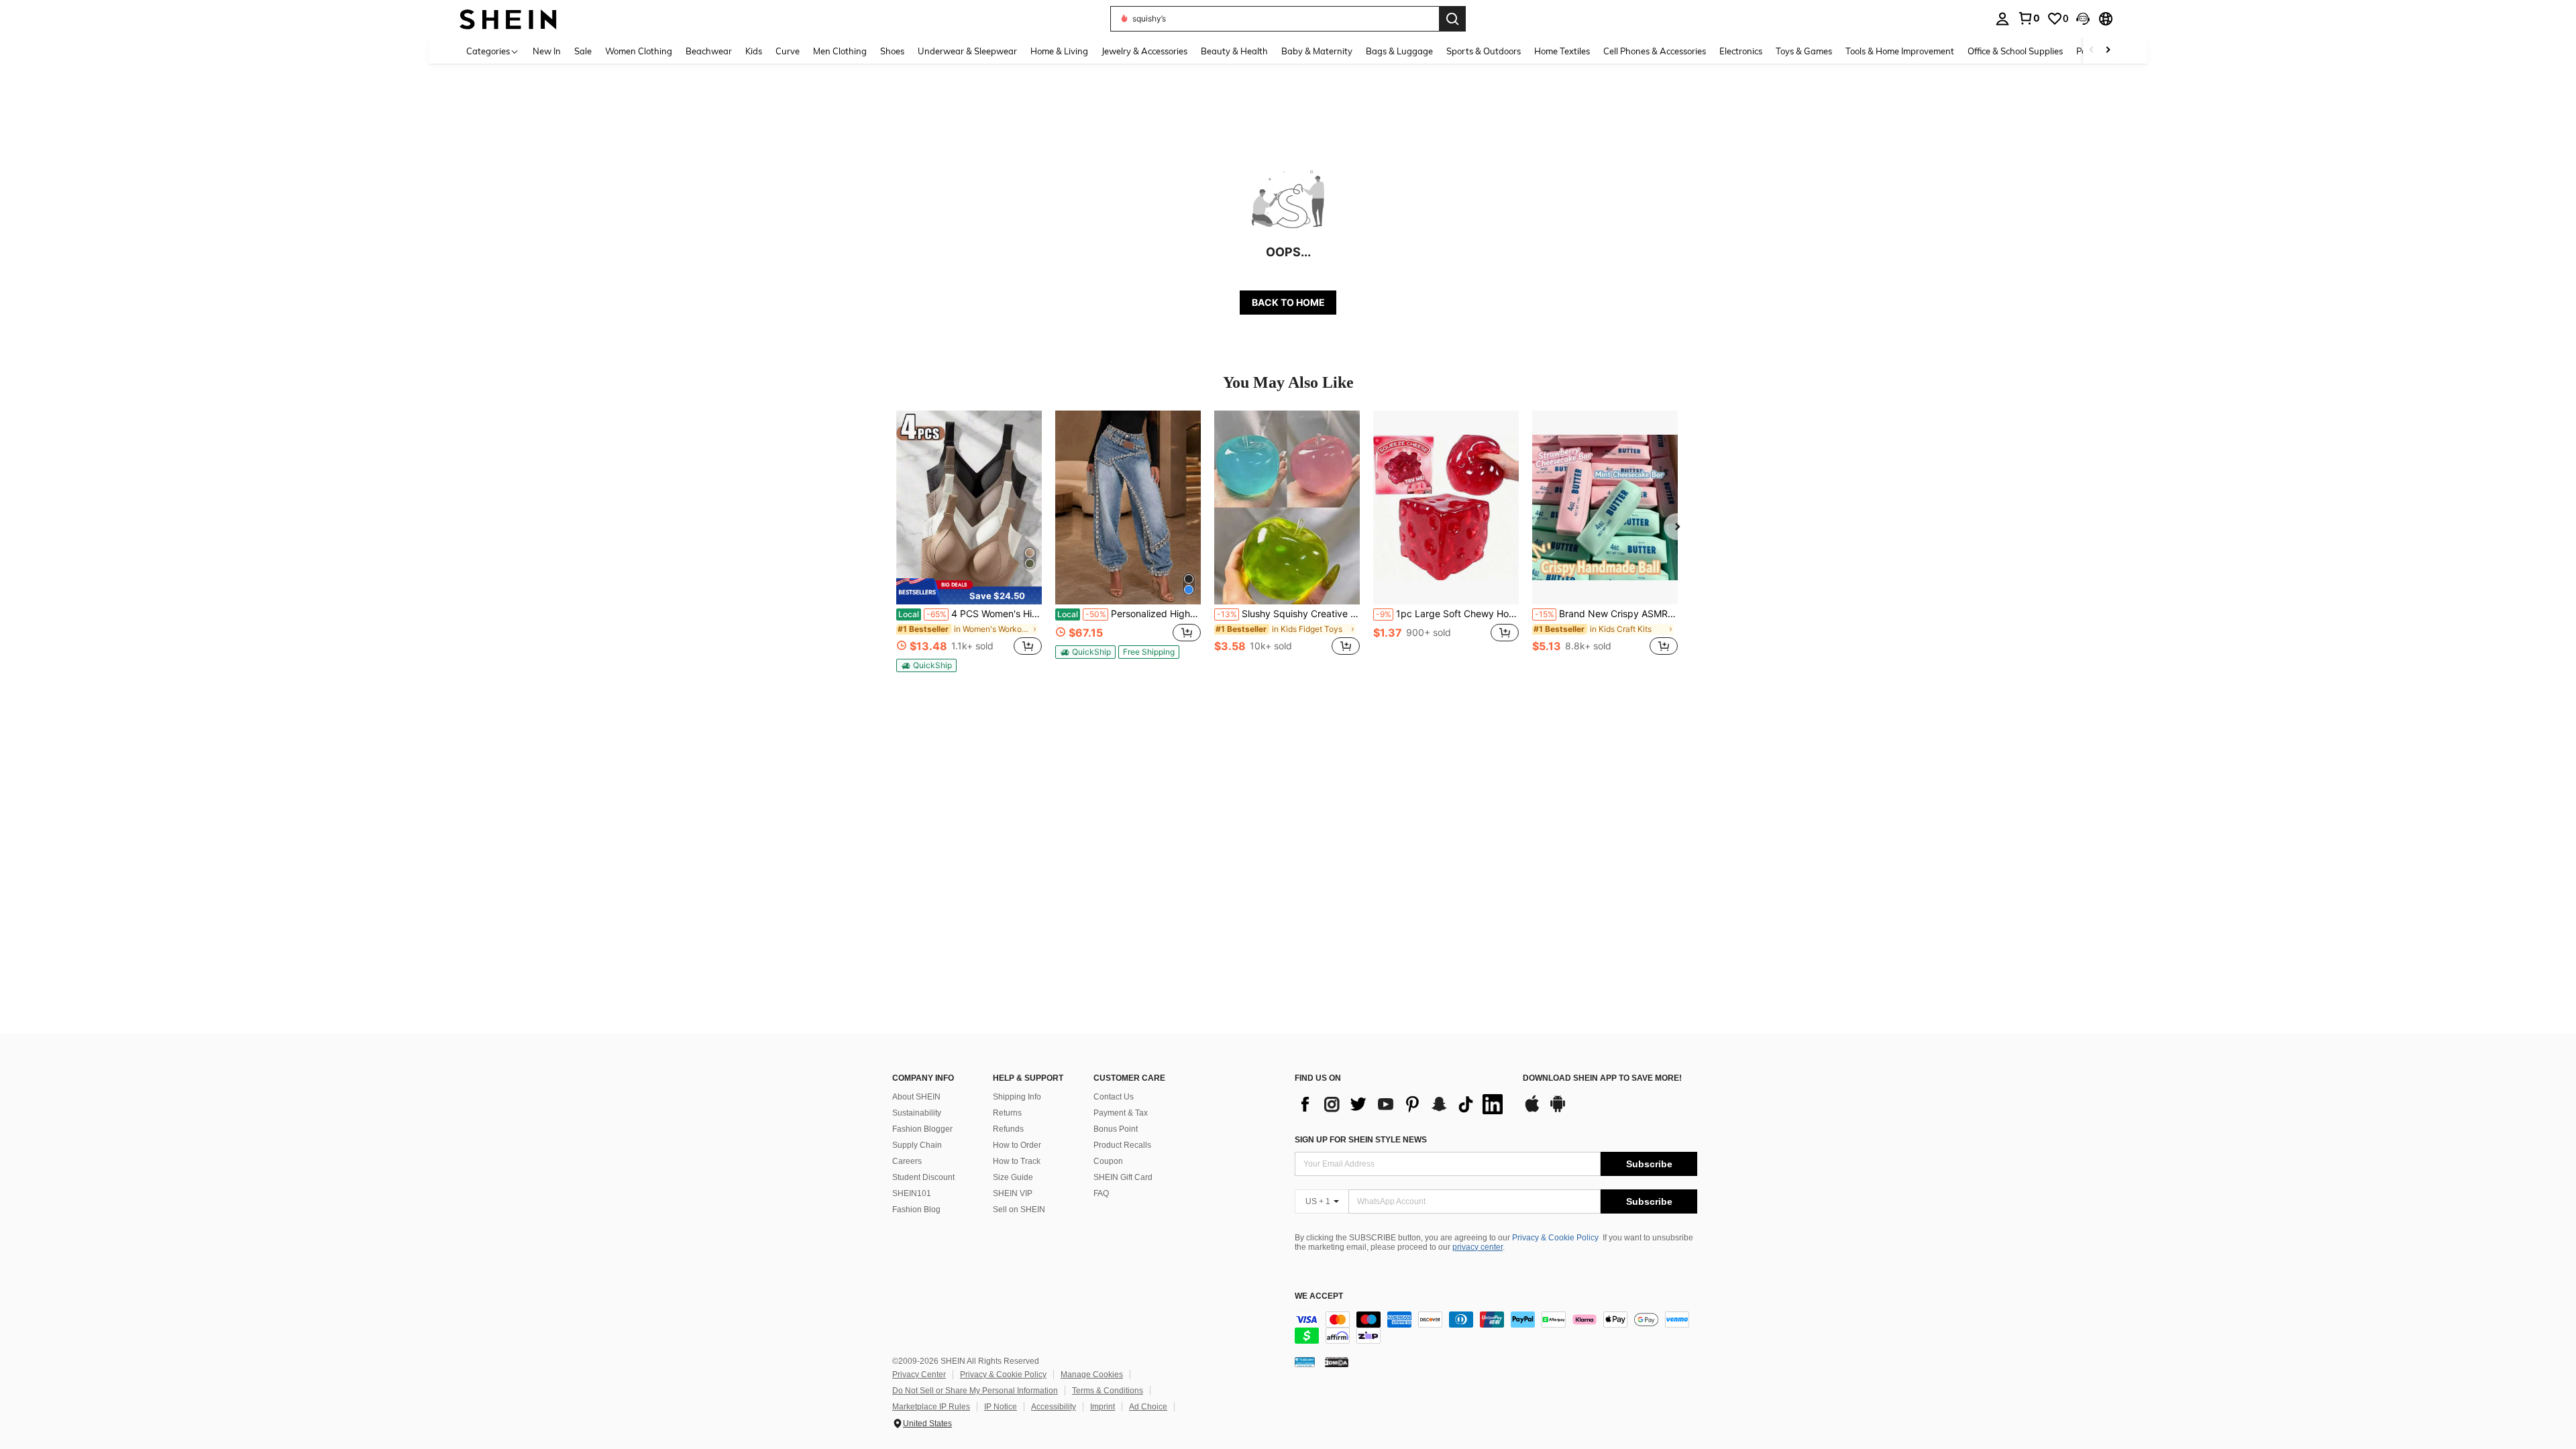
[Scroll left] (2092, 51)
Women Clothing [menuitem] (639, 51)
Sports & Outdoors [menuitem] (1484, 51)
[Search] (1452, 19)
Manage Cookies (1092, 1375)
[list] (1402, 1104)
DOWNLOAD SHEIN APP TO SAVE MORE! (1602, 1078)
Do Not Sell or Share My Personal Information (975, 1391)
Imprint (1103, 1407)
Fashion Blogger (922, 1129)
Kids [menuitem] (754, 51)
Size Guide (1013, 1177)
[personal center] (2002, 19)
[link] (2029, 18)
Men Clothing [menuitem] (840, 51)
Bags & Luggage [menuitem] (1399, 51)
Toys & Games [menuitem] (1804, 51)
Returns (1007, 1113)
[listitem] (969, 541)
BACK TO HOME (1288, 302)
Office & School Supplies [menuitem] (2015, 51)
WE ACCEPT (1319, 1296)
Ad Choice (1148, 1407)
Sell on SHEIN (1019, 1210)
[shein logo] (508, 18)
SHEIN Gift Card (1123, 1177)
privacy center (1478, 1247)
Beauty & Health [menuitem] (1234, 51)
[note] (969, 591)
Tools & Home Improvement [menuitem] (1900, 51)
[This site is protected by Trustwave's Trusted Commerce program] (1305, 1362)
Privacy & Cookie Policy (1555, 1238)
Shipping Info (1017, 1097)
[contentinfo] (1496, 1328)
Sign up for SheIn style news (1361, 1140)
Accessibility (1054, 1407)
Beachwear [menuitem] (709, 51)
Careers (907, 1161)
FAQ (1101, 1193)
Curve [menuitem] (788, 51)
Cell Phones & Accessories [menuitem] (1655, 51)
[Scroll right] (2108, 51)
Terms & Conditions (1108, 1391)
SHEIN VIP (1013, 1193)
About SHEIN (916, 1097)
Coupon (1108, 1161)
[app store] (1532, 1110)
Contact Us (1114, 1097)
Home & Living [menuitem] (1059, 51)
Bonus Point (1116, 1129)
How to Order (1017, 1145)
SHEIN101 (912, 1193)
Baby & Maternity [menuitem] (1317, 51)
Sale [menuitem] (583, 51)
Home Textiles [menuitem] (1562, 51)
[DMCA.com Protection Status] (1337, 1362)
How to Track (1017, 1161)
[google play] (1558, 1110)
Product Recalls (1122, 1145)
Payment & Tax (1121, 1113)
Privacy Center (919, 1375)
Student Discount (923, 1177)
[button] (2083, 19)
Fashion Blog (916, 1210)
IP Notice (1001, 1407)
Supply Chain (917, 1145)
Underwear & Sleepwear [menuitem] (967, 51)
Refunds (1008, 1129)
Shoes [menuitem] (892, 51)
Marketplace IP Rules (931, 1407)
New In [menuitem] (547, 51)
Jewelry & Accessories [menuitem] (1144, 51)
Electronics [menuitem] (1741, 51)
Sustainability (917, 1113)
